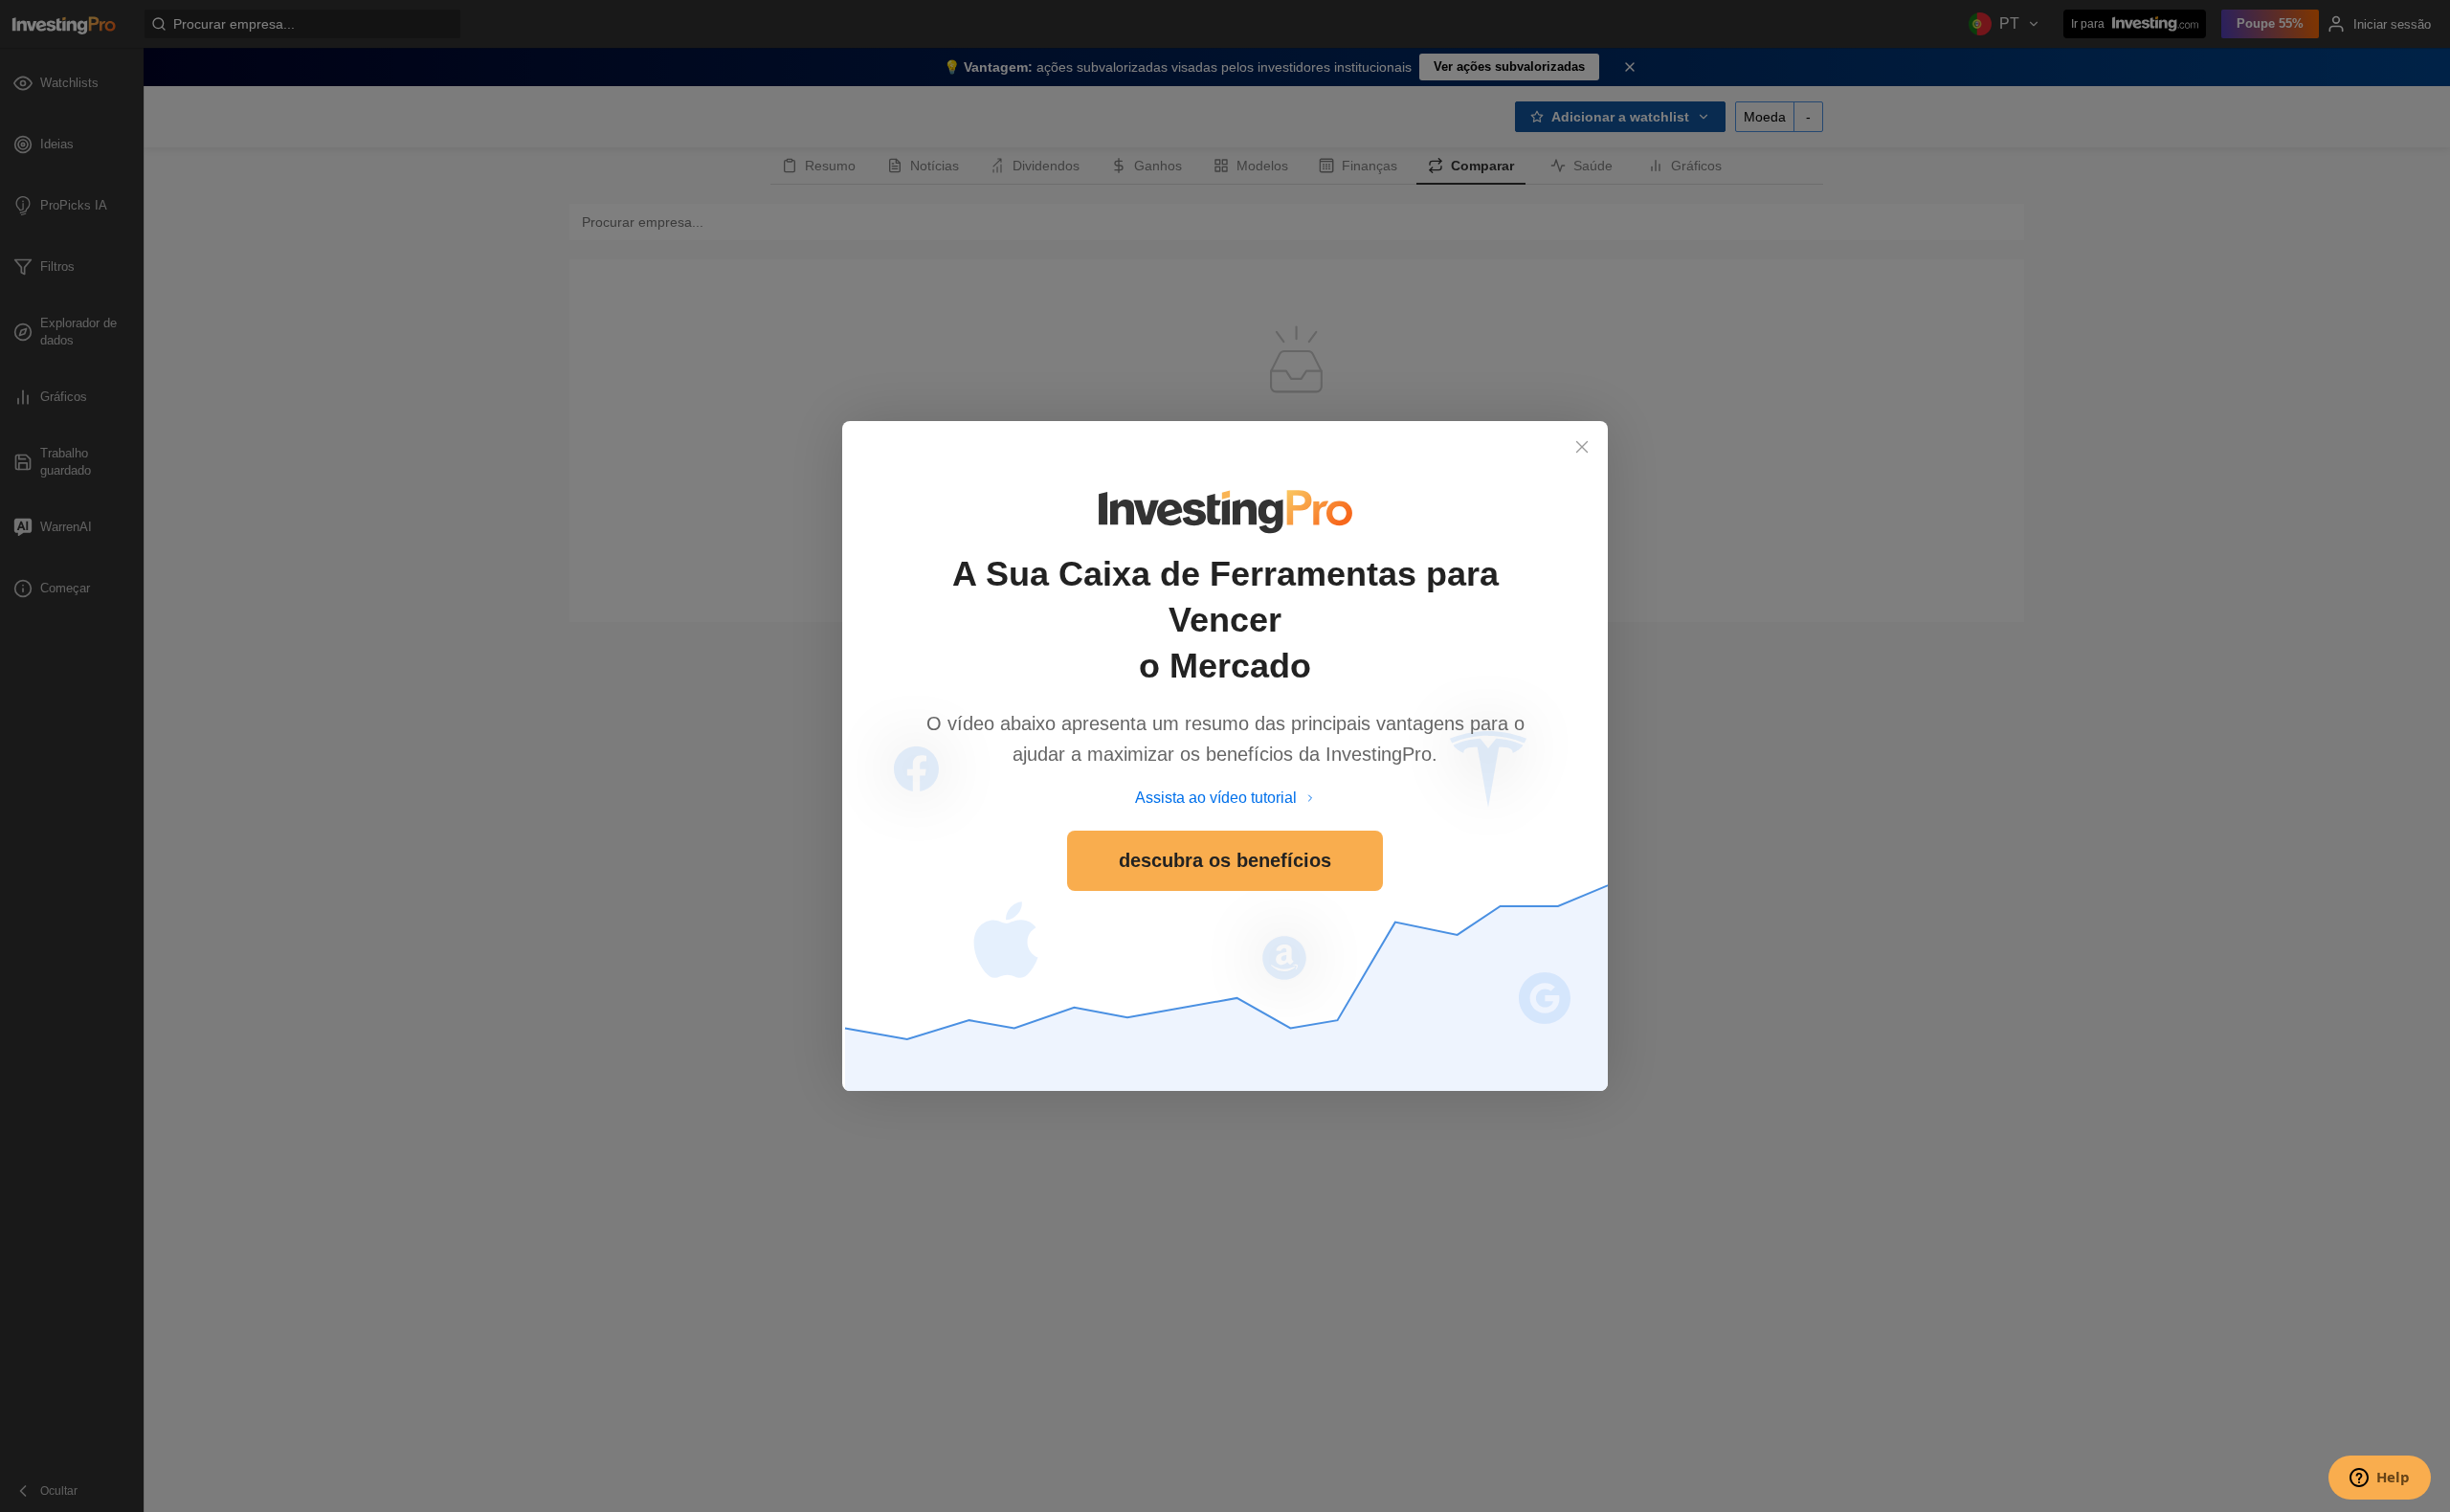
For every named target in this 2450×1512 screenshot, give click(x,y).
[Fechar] (1582, 447)
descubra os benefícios (1225, 860)
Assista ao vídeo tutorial (1216, 798)
